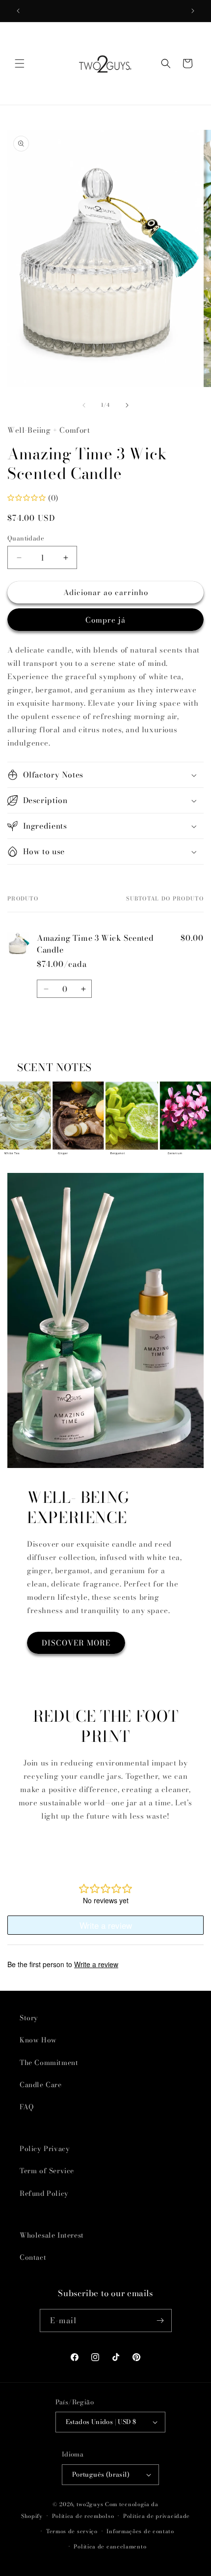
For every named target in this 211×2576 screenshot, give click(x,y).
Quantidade (26, 538)
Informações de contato (140, 2531)
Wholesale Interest (52, 2235)
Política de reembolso (83, 2516)
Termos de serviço (72, 2531)
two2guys (90, 2504)
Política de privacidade (157, 2516)
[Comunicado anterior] (18, 11)
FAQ (27, 2107)
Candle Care (41, 2085)
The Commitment (49, 2063)
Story (29, 2018)
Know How (38, 2040)
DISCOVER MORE (76, 1643)
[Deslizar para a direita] (127, 405)
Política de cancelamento (110, 2546)
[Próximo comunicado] (193, 11)
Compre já (105, 620)
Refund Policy (44, 2193)
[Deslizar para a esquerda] (84, 405)
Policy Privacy (45, 2149)
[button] (20, 63)
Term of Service (47, 2171)
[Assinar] (160, 2321)
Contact (33, 2257)
